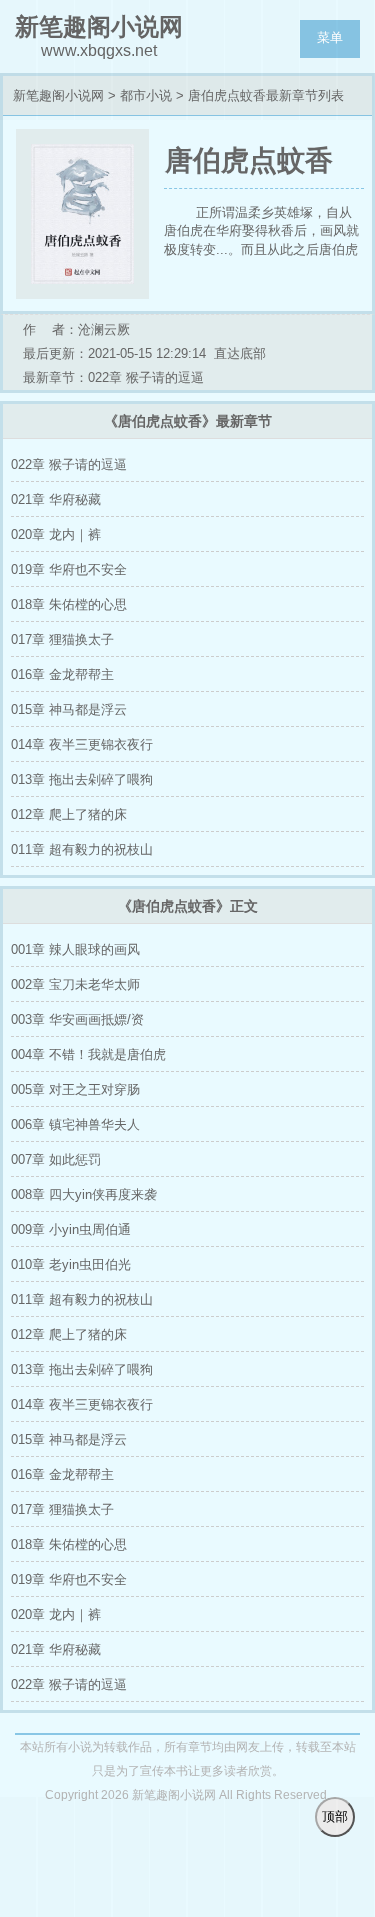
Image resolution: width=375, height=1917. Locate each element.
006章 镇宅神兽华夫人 (75, 1124)
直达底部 (240, 353)
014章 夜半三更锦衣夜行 (82, 744)
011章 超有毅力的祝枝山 (82, 849)
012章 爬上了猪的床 (69, 814)
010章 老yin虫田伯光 (71, 1264)
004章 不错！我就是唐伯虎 (88, 1054)
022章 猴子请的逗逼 (69, 464)
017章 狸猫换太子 (62, 639)
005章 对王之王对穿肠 (75, 1089)
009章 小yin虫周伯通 (71, 1229)
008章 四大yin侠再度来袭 (84, 1194)
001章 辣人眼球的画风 (75, 949)
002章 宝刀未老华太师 (75, 984)
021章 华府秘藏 (56, 499)
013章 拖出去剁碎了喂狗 (82, 779)
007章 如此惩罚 (56, 1159)
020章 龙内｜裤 (56, 534)
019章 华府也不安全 (69, 569)
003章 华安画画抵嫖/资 (77, 1019)
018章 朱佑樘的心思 (69, 604)
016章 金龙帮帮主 (62, 674)
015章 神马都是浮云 (69, 709)
